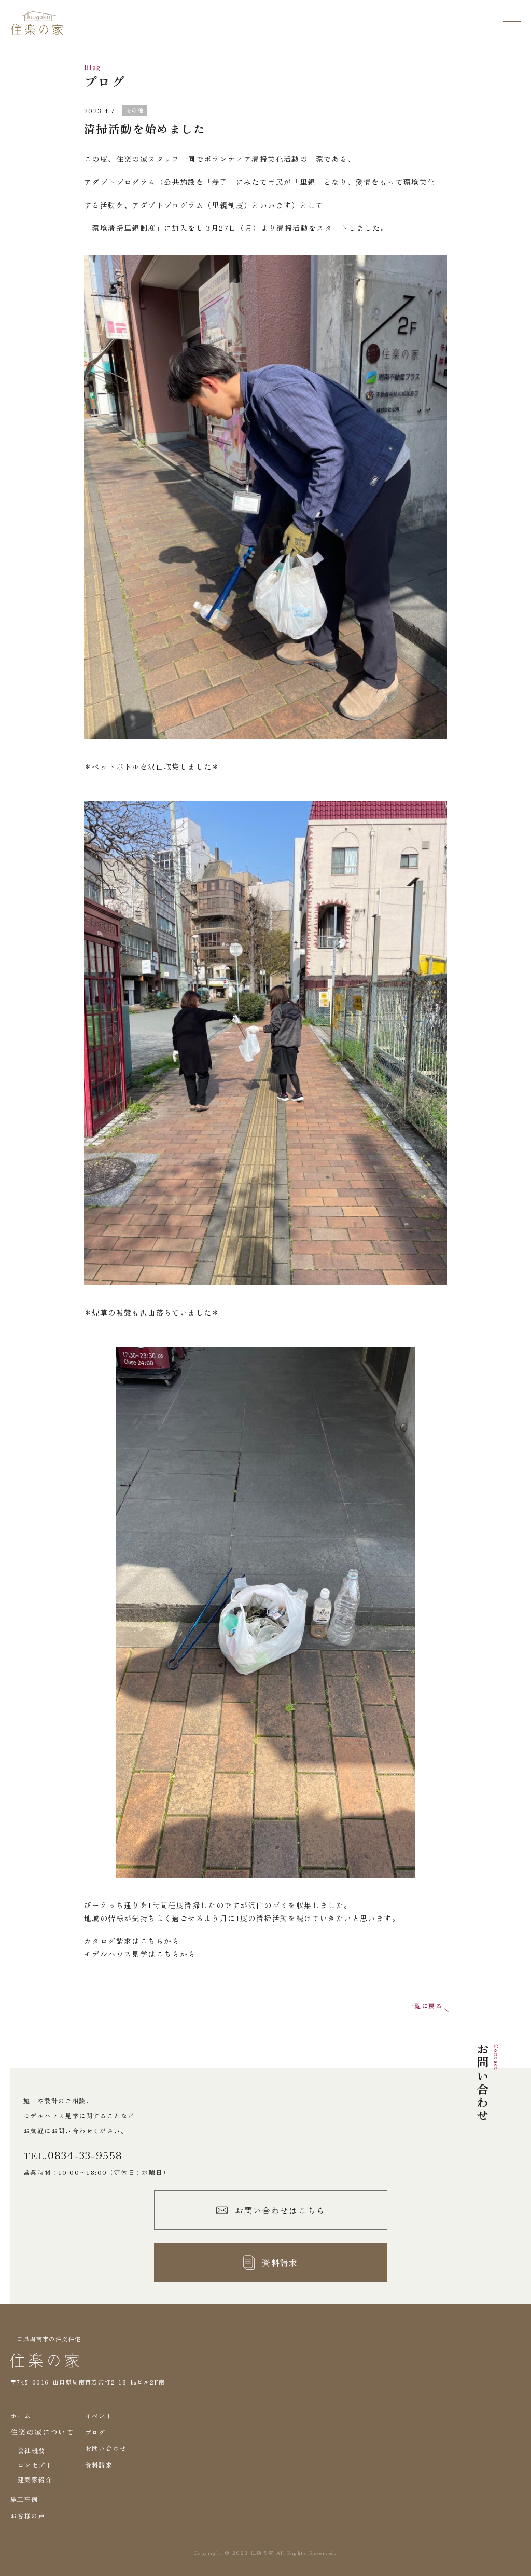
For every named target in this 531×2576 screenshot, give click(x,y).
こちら (152, 1941)
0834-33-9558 (85, 2155)
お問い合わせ (106, 2448)
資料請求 (99, 2465)
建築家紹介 (35, 2479)
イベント (99, 2415)
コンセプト (35, 2465)
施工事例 (24, 2499)
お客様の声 (28, 2516)
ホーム (21, 2415)
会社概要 (32, 2450)
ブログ (95, 2432)
